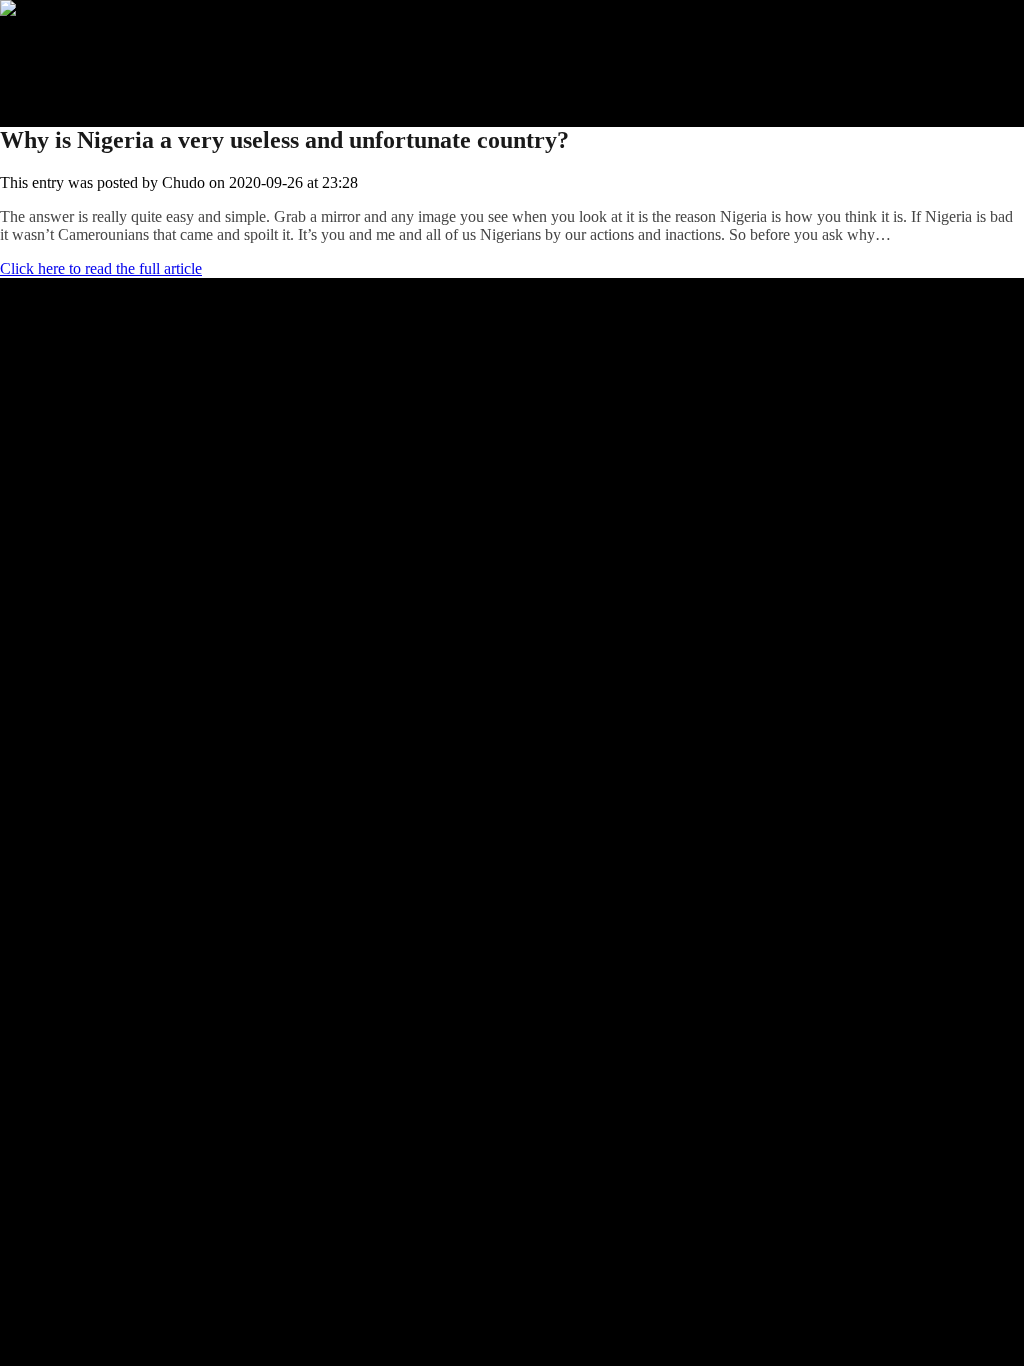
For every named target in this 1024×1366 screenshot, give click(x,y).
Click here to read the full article (101, 268)
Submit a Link (85, 44)
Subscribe (71, 62)
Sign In (63, 80)
